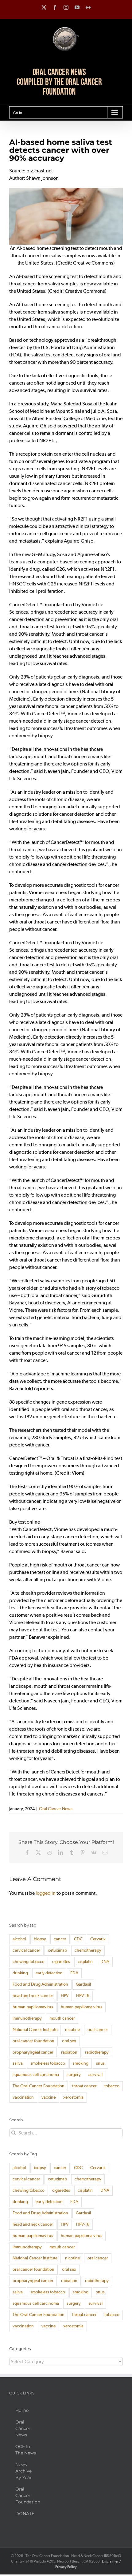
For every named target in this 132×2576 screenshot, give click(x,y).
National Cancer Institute (35, 2030)
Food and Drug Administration (40, 1984)
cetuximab (57, 1950)
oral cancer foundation (33, 2041)
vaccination (23, 2097)
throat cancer (84, 2086)
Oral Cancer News (56, 1809)
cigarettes (61, 1962)
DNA (105, 1962)
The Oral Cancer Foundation (39, 2086)
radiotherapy (97, 2052)
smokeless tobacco (48, 2063)
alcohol (19, 1939)
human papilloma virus (82, 2007)
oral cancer (98, 2030)
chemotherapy (88, 1950)
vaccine (49, 2097)
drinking (20, 1973)
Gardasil (83, 1984)
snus (100, 2063)
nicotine (72, 2030)
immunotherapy (27, 2018)
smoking (81, 2063)
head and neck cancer (33, 1996)
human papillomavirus (33, 2007)
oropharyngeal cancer (33, 2052)
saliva (18, 2063)
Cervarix (98, 1939)
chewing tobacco (29, 1962)
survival (95, 2075)
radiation (69, 2052)
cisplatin (85, 1962)
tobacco (112, 2086)
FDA (74, 1973)
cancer (60, 1939)
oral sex (69, 2041)
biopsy (40, 1939)
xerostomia (73, 2097)
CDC (78, 1939)
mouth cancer (62, 2018)
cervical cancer (26, 1950)
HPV (65, 1996)
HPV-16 (83, 1996)
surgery (74, 2075)
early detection (49, 1973)
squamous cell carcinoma (36, 2075)
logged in (46, 1893)
